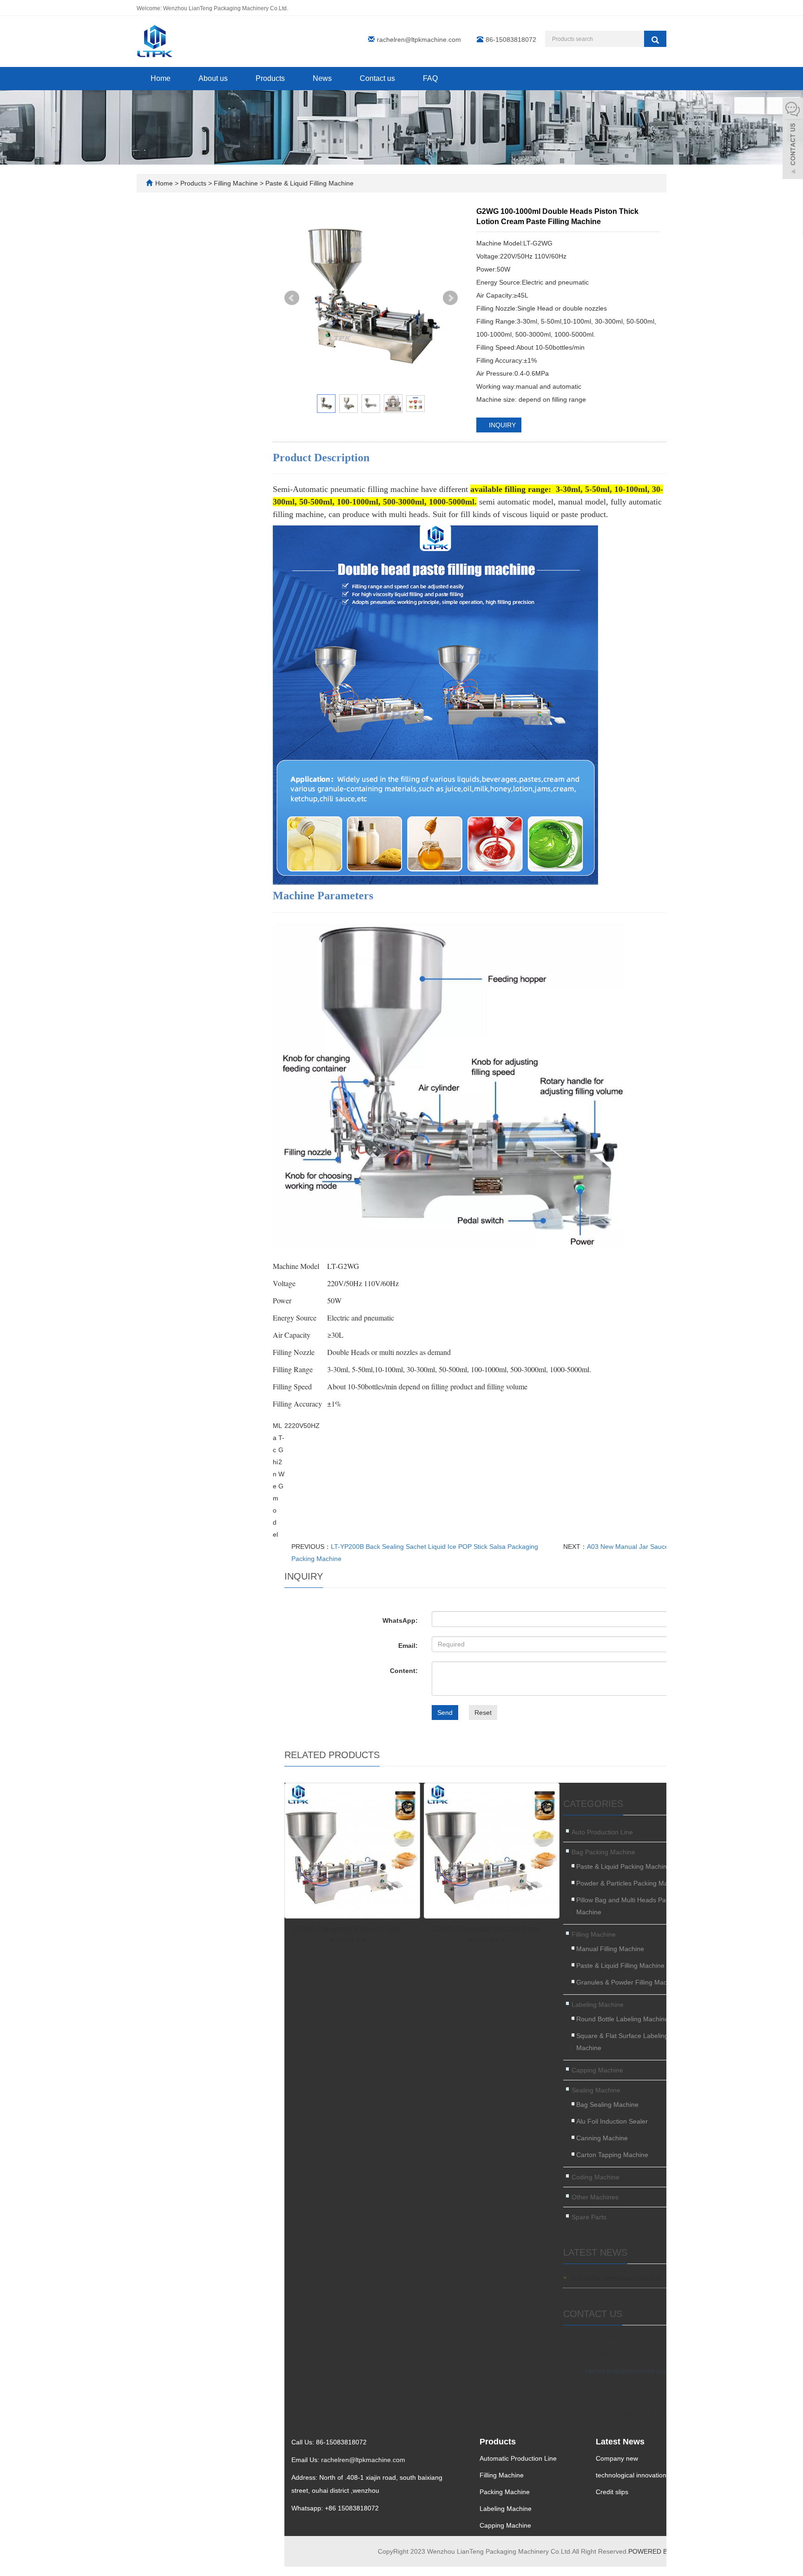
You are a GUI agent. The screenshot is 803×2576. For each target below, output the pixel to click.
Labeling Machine (598, 2005)
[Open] (793, 139)
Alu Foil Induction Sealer (612, 2121)
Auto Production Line (602, 1832)
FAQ (430, 78)
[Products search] (655, 39)
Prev (292, 298)
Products (270, 78)
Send (445, 1713)
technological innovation (631, 2475)
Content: (404, 1671)
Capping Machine (597, 2070)
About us (213, 78)
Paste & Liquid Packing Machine (623, 1866)
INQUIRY (501, 425)
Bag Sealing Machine (607, 2105)
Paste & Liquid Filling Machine (309, 183)
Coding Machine (596, 2177)
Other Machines (595, 2197)
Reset (483, 1713)
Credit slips (612, 2492)
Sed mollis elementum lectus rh (616, 2278)
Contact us (377, 78)
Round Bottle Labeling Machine (622, 2019)
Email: (408, 1646)
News (322, 78)
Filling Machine (236, 183)
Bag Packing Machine (603, 1852)
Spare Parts (589, 2217)
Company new (617, 2458)
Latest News (620, 2442)
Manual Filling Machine (610, 1949)
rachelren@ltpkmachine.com (419, 40)
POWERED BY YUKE (660, 2551)
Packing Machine (505, 2492)
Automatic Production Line (518, 2458)
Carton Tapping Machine (612, 2155)
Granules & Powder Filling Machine (628, 1982)
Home (161, 78)
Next (450, 298)
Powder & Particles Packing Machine (630, 1883)
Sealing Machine (596, 2090)
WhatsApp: (400, 1620)
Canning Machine (602, 2138)
